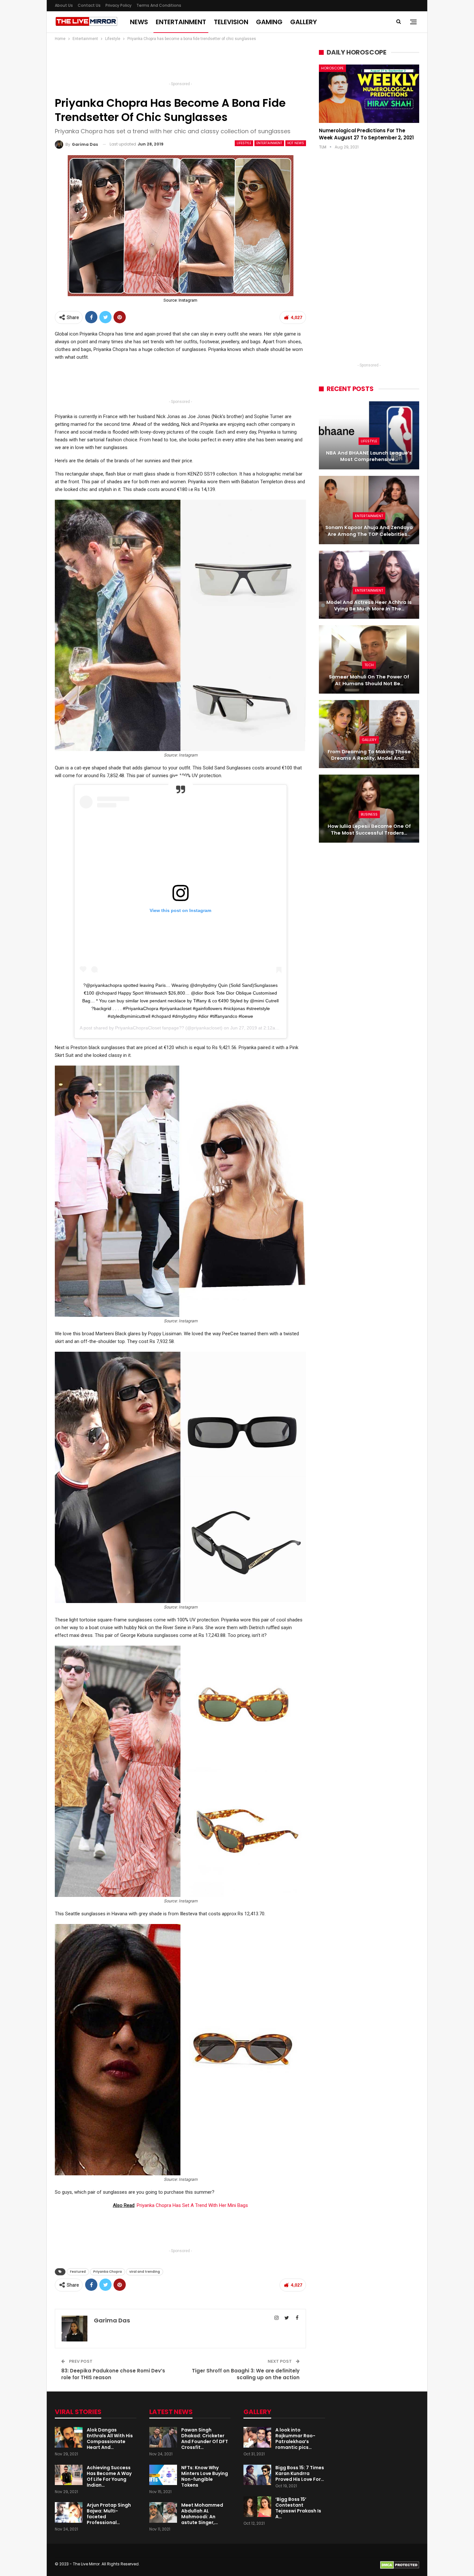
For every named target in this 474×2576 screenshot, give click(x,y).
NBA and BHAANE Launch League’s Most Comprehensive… (369, 456)
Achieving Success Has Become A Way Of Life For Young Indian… (109, 2476)
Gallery (304, 22)
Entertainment (181, 22)
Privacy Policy (118, 5)
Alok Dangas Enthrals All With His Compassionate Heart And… (110, 2439)
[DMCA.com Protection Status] (400, 2565)
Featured (78, 2272)
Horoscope (332, 68)
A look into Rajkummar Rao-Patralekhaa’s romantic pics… (295, 2439)
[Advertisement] (181, 63)
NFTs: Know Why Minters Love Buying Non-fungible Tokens (205, 2476)
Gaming (269, 22)
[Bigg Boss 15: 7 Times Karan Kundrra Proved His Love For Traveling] (257, 2475)
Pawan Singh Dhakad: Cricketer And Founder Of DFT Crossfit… (205, 2439)
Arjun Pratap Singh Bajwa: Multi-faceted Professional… (109, 2514)
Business (369, 814)
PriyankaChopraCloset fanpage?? (150, 1028)
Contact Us (89, 5)
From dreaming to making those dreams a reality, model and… (369, 755)
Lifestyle (244, 143)
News (139, 22)
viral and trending (145, 2272)
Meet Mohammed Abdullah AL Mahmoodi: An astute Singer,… (202, 2514)
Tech (369, 665)
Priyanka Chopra (108, 2272)
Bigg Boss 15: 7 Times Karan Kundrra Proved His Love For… (300, 2473)
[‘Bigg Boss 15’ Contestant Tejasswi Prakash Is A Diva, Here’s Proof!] (257, 2507)
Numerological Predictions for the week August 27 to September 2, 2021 (366, 134)
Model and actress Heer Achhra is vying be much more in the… (369, 606)
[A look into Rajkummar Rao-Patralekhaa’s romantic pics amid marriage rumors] (257, 2437)
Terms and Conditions (159, 5)
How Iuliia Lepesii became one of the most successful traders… (369, 830)
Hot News (296, 143)
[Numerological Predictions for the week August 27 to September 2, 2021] (369, 94)
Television (231, 22)
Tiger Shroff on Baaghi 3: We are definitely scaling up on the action (246, 2374)
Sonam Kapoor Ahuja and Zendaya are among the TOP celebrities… (369, 531)
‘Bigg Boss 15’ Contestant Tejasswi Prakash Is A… (298, 2508)
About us (64, 5)
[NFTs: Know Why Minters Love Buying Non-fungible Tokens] (163, 2475)
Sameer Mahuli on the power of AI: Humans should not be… (369, 680)
